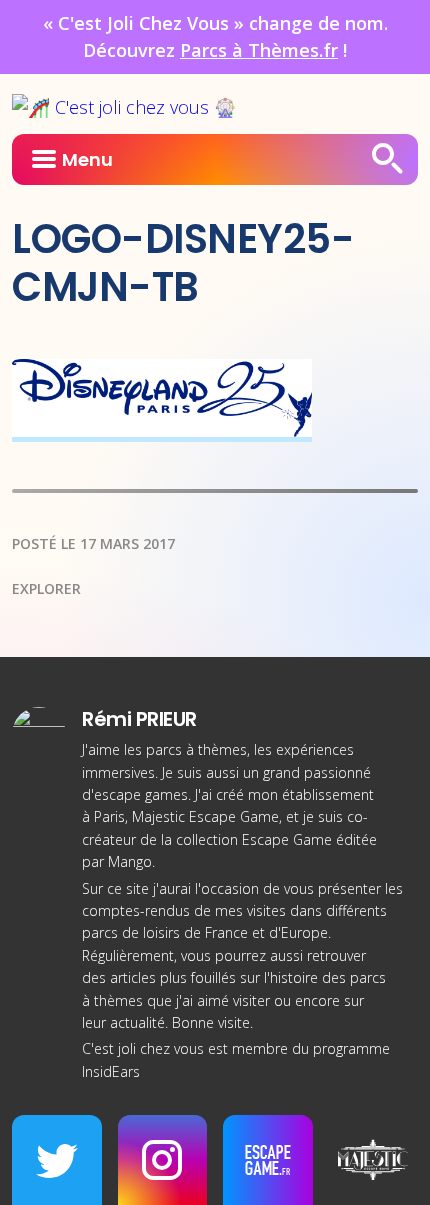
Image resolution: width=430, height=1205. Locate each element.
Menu (87, 159)
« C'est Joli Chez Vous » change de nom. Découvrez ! (215, 36)
